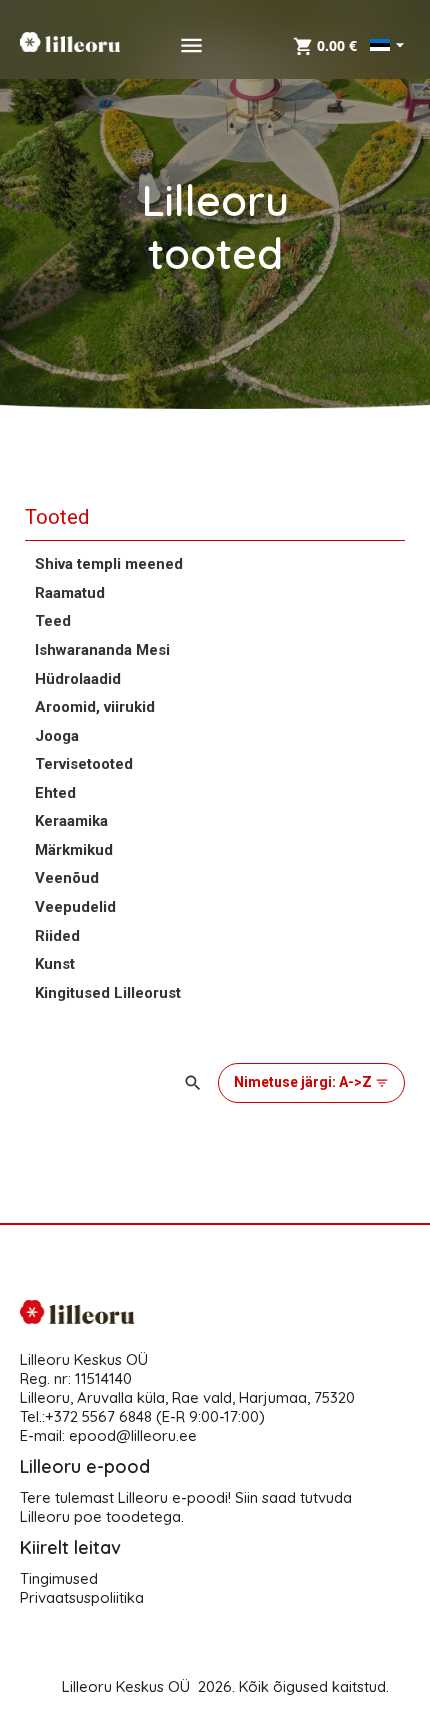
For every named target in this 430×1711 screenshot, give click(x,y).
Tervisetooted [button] (84, 764)
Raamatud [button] (70, 593)
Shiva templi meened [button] (109, 564)
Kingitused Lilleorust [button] (108, 993)
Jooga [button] (57, 736)
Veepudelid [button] (75, 907)
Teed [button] (53, 621)
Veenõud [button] (67, 878)
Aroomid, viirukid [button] (95, 707)
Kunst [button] (55, 964)
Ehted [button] (55, 793)
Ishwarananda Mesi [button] (102, 650)
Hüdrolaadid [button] (78, 679)
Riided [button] (57, 936)
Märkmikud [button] (74, 850)
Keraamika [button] (71, 821)
